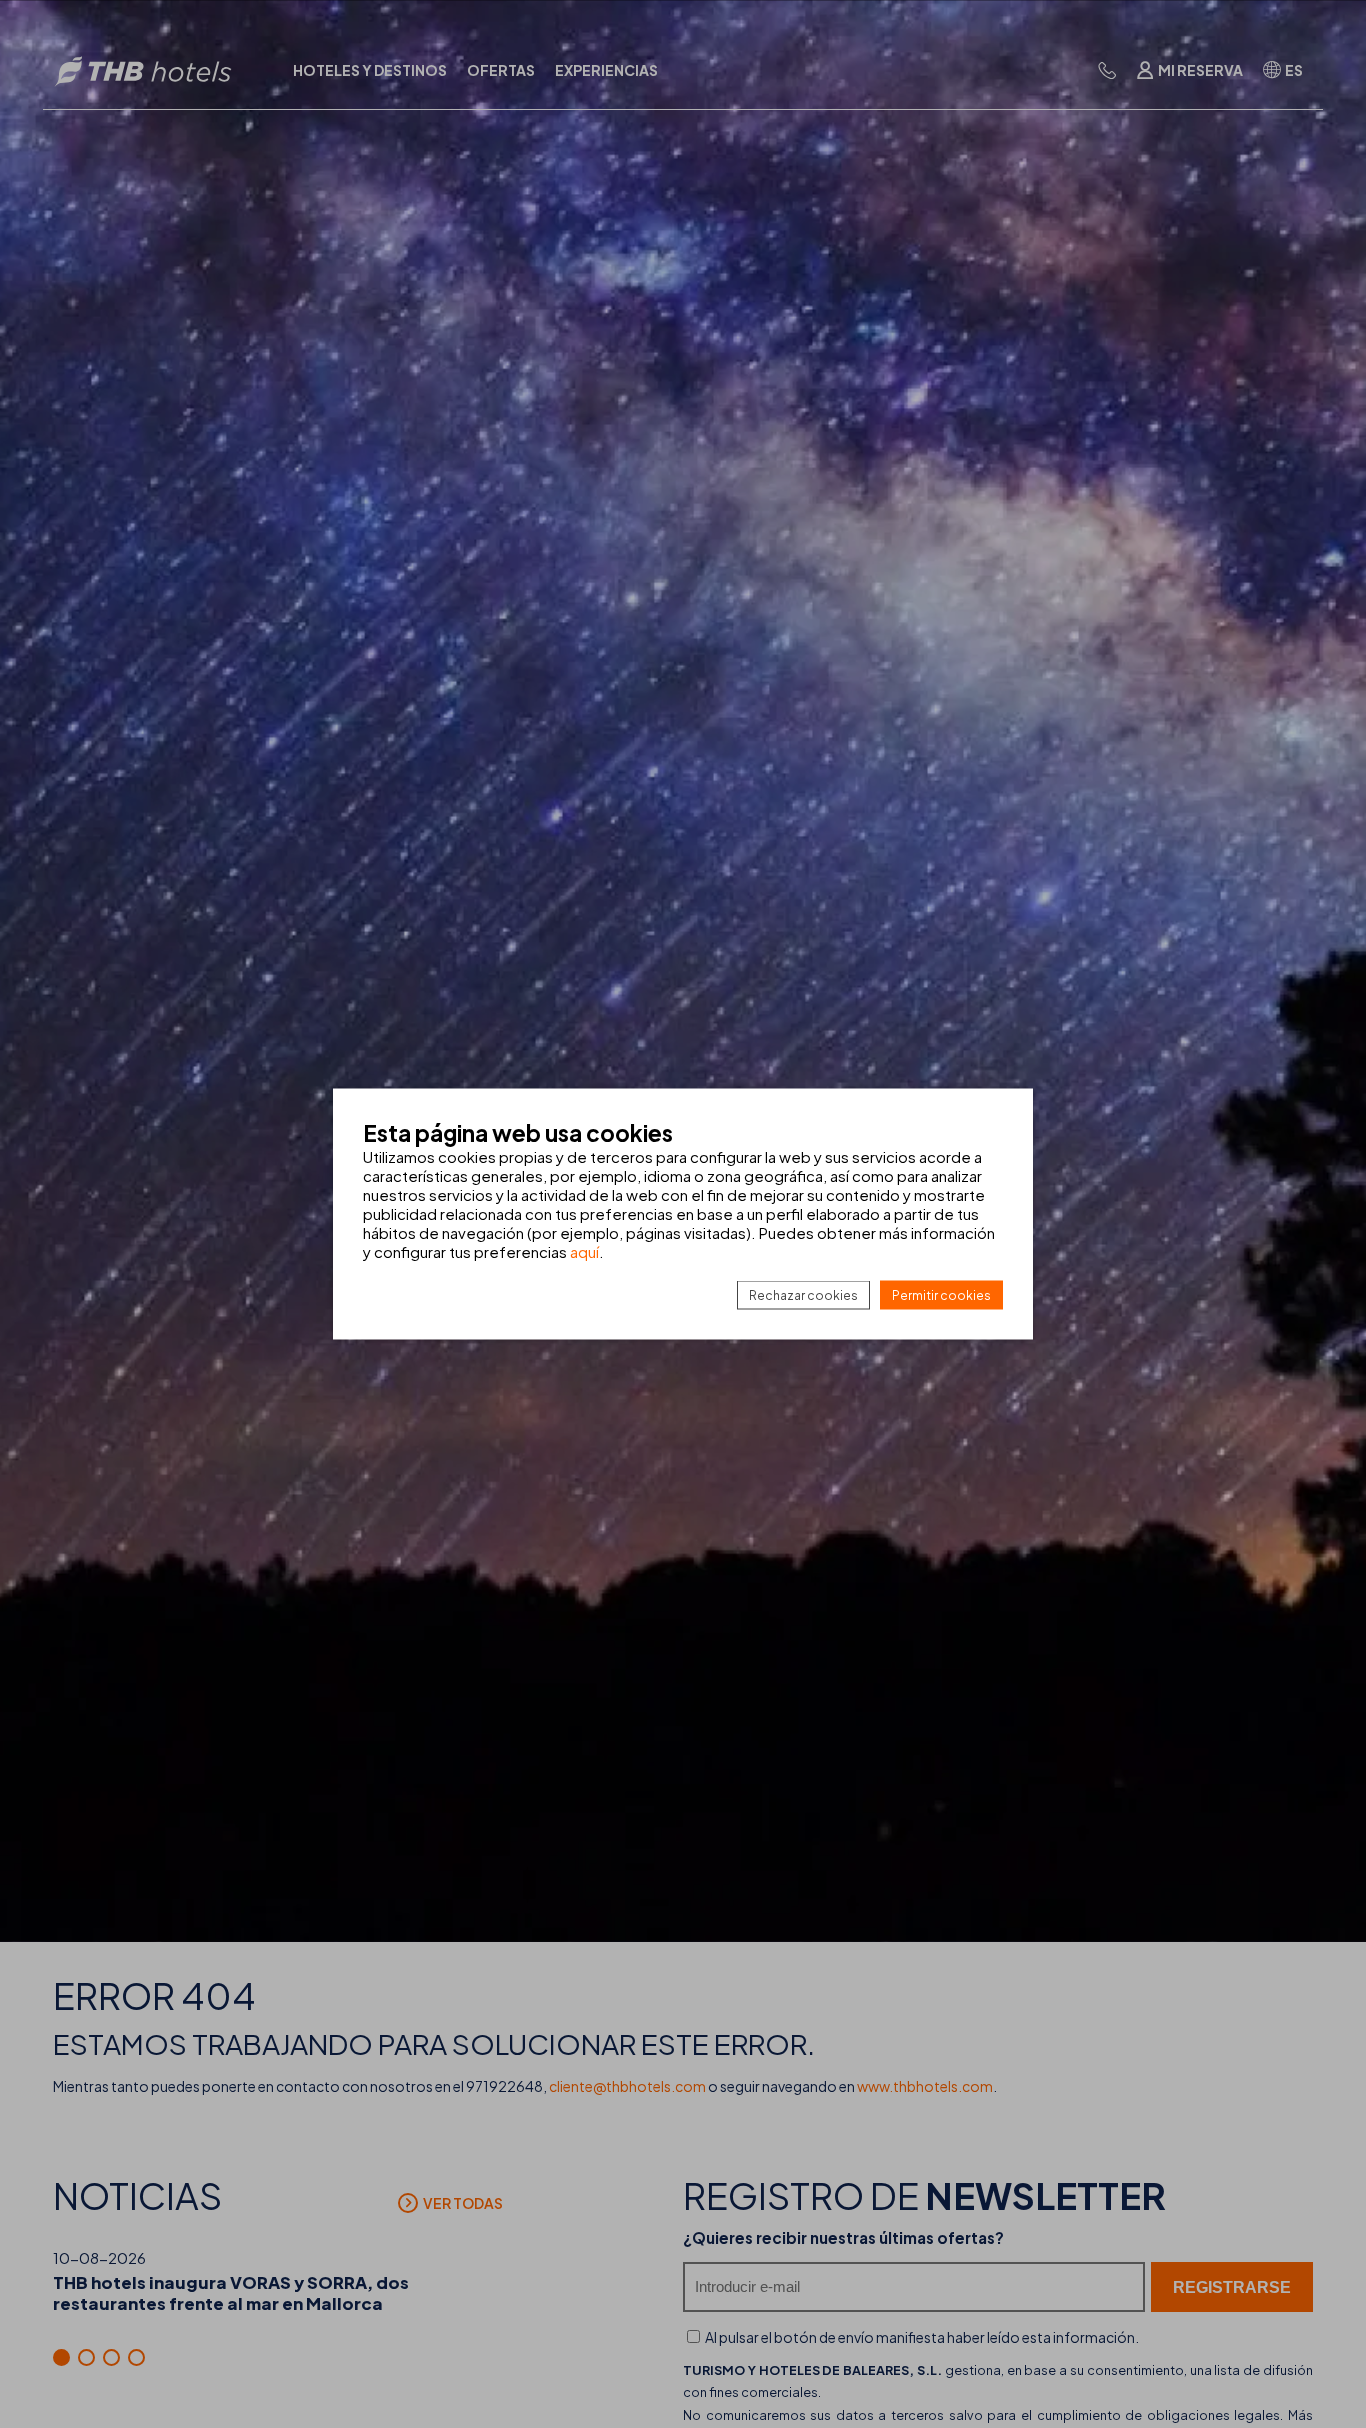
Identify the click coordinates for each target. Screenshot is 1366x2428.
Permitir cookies (941, 1295)
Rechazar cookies (803, 1295)
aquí (584, 1251)
